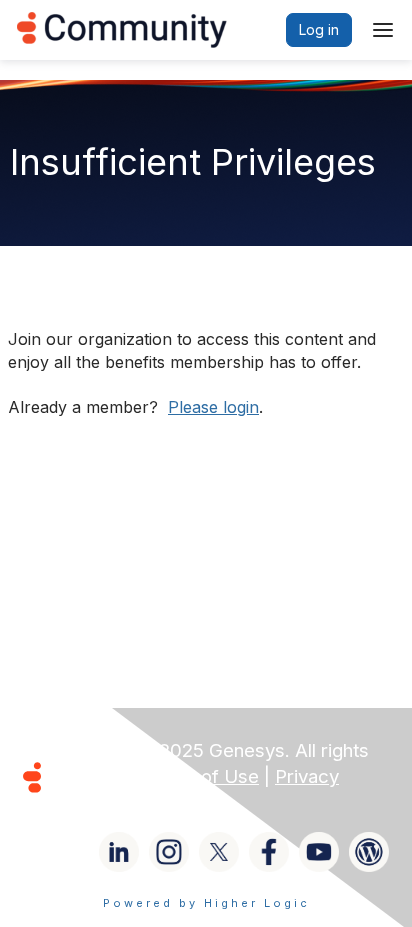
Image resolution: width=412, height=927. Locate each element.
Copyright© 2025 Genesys (169, 750)
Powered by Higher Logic (206, 903)
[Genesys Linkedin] (119, 852)
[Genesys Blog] (369, 852)
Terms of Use (200, 776)
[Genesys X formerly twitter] (219, 852)
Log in (319, 29)
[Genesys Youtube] (319, 852)
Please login (213, 407)
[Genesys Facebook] (269, 852)
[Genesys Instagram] (169, 852)
